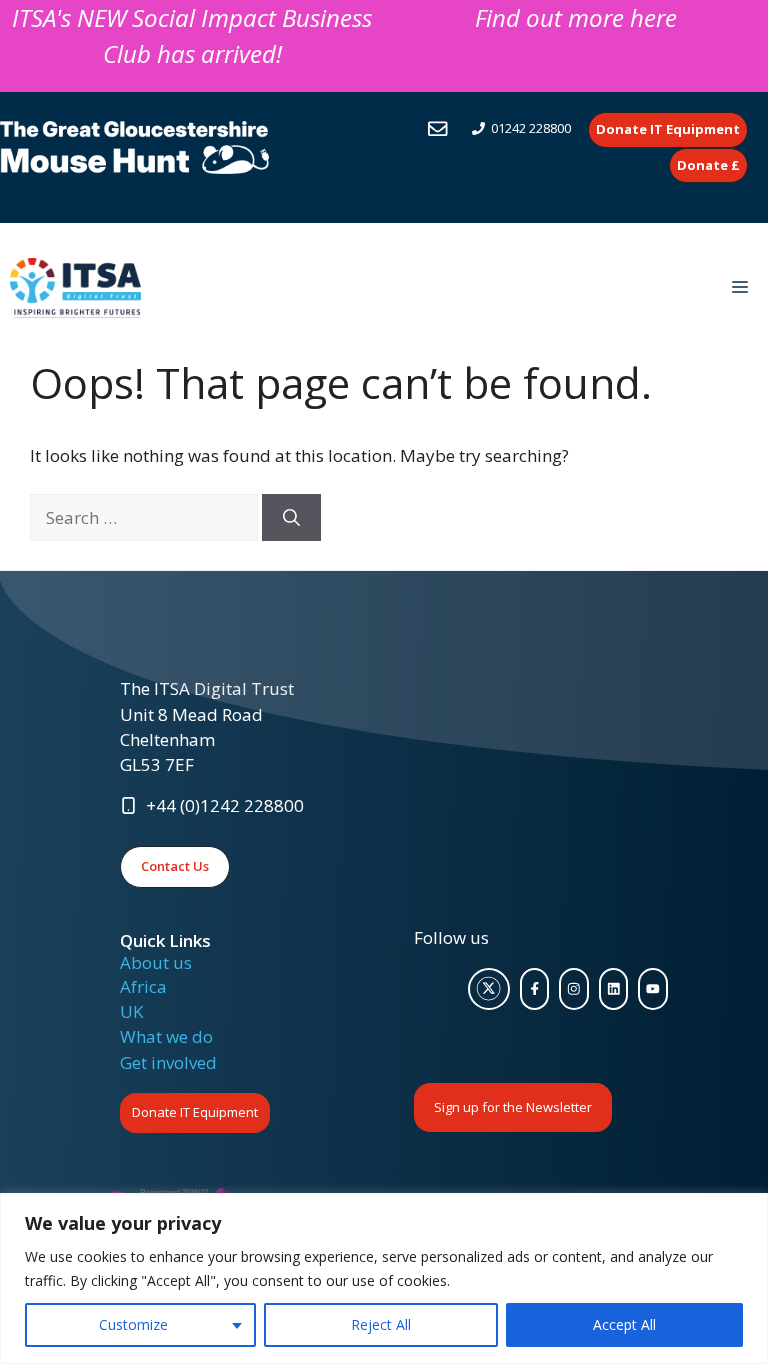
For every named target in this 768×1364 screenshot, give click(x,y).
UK (131, 1011)
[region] (384, 1278)
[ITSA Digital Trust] (75, 288)
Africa (143, 986)
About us (156, 962)
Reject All (381, 1324)
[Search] (291, 518)
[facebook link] (535, 989)
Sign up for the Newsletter (513, 1107)
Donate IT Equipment (195, 1112)
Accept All (624, 1324)
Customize (133, 1324)
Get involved (168, 1062)
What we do (166, 1036)
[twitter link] (489, 989)
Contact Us (175, 866)
